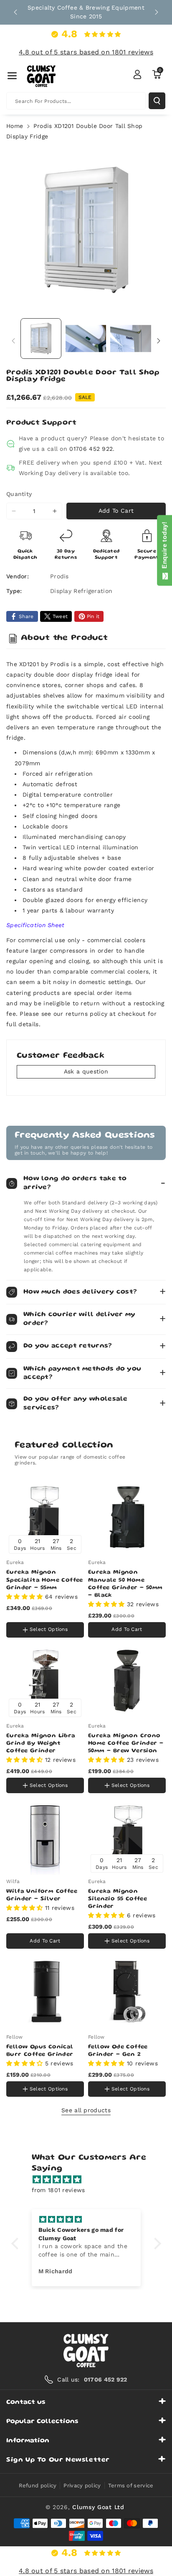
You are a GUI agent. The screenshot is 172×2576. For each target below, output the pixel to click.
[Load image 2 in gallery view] (86, 339)
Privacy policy (82, 2485)
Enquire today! (164, 547)
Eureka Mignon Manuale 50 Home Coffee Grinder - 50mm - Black (125, 1584)
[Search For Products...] (157, 101)
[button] (12, 76)
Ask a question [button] (86, 1071)
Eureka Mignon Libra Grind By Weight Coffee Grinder (41, 1743)
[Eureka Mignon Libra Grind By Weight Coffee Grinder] (45, 1681)
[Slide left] (13, 341)
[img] (90, 2180)
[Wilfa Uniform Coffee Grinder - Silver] (45, 1836)
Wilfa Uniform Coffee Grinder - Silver (42, 1895)
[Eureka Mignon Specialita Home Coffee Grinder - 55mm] (45, 1517)
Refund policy (38, 2485)
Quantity (19, 494)
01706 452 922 (91, 449)
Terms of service (131, 2485)
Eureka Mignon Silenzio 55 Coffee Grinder (118, 1899)
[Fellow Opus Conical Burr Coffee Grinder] (45, 1992)
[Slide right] (159, 341)
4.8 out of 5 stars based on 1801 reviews (86, 52)
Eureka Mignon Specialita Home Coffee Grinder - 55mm (45, 1580)
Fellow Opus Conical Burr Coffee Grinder (40, 2051)
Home (15, 126)
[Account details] (137, 74)
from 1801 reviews (58, 2190)
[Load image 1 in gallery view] (41, 339)
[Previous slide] (15, 12)
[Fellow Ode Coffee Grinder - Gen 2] (127, 1992)
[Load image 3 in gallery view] (131, 339)
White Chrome (28, 1613)
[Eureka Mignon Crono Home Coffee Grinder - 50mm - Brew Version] (127, 1681)
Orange (64, 1614)
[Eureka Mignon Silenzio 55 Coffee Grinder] (127, 1836)
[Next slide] (157, 12)
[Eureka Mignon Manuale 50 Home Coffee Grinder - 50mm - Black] (127, 1517)
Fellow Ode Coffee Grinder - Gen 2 (118, 2051)
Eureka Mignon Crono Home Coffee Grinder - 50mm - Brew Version (126, 1743)
